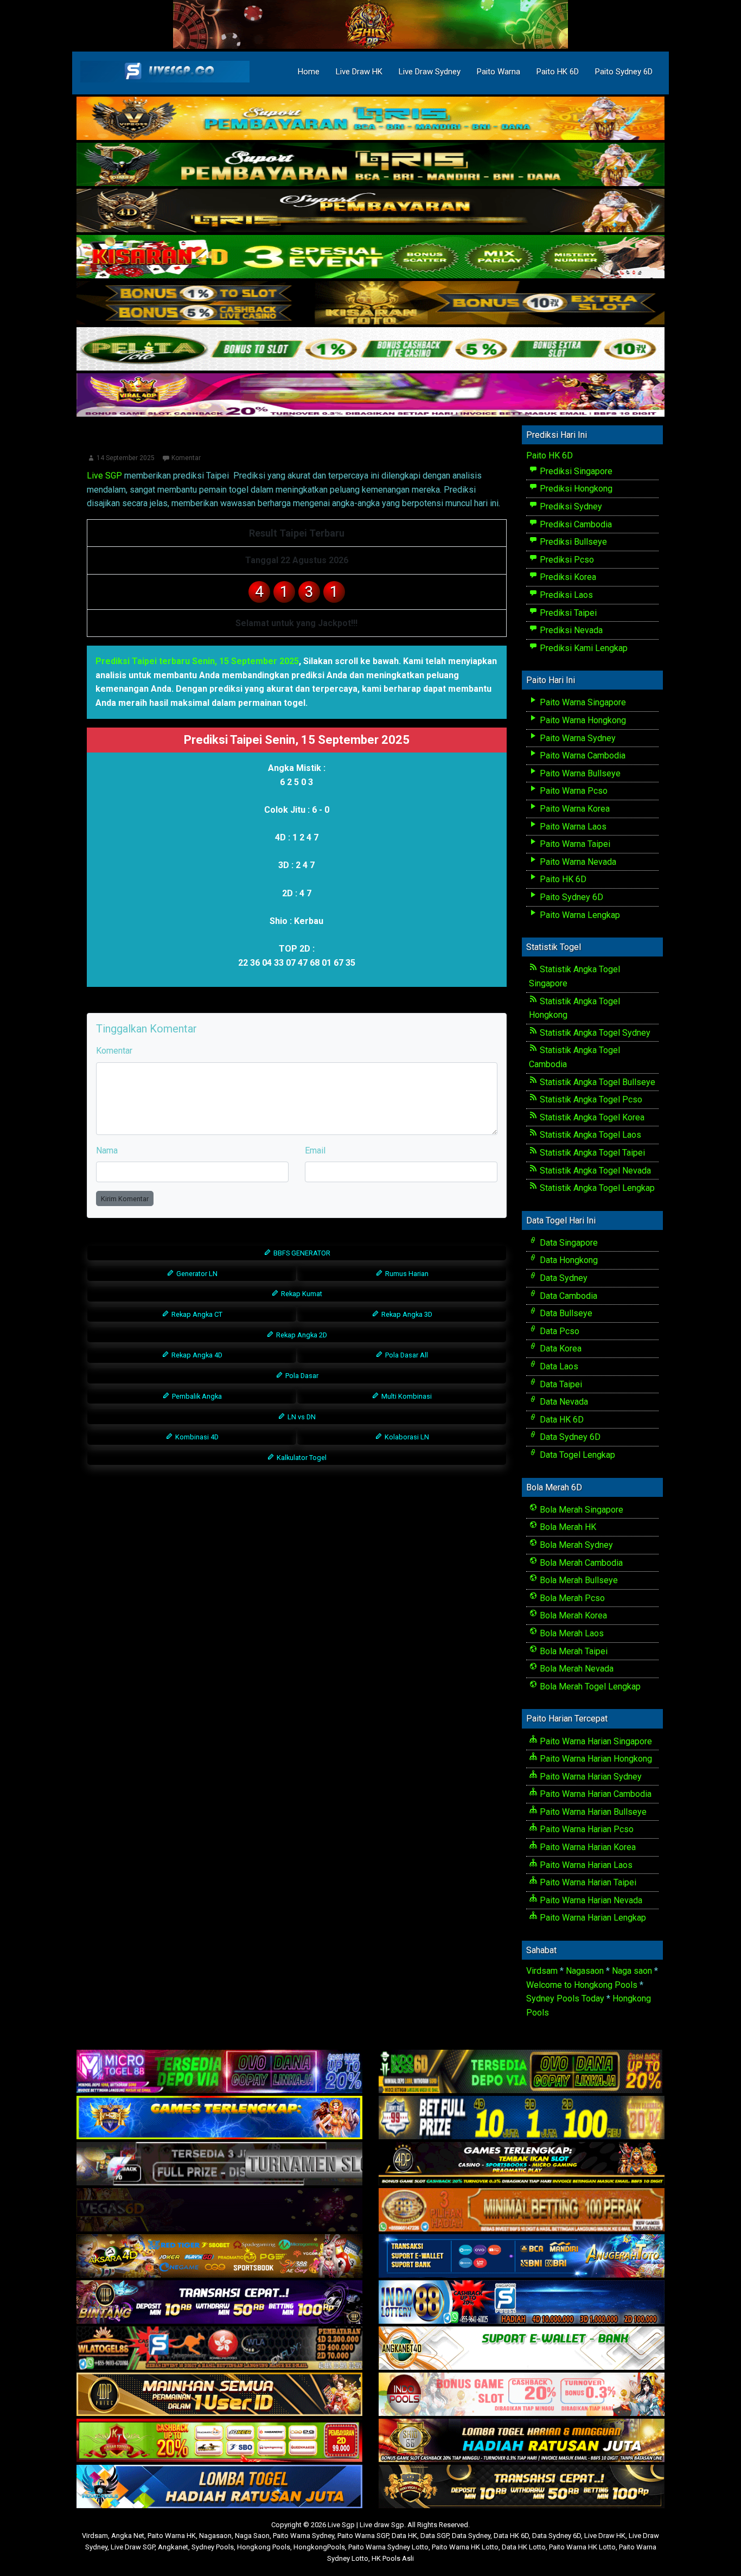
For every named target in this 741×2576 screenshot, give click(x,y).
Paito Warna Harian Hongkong (595, 1759)
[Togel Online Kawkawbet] (219, 2164)
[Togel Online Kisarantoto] (370, 304)
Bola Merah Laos (571, 1633)
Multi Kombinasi (406, 1396)
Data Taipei (560, 1384)
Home (309, 72)
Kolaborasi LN (406, 1437)
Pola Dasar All (406, 1355)
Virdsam (542, 1971)
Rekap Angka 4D (196, 1355)
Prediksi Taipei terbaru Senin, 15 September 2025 (197, 661)
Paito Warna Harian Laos (585, 1865)
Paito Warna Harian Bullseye (592, 1812)
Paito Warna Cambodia (582, 755)
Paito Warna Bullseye (579, 773)
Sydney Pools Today (565, 1998)
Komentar (186, 458)
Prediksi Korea (567, 577)
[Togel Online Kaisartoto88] (219, 2441)
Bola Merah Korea (572, 1615)
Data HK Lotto (524, 2547)
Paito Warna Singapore (582, 702)
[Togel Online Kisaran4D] (370, 257)
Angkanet (173, 2547)
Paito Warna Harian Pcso (586, 1829)
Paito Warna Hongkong (582, 720)
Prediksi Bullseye (572, 542)
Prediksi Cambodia (575, 524)
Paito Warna (499, 72)
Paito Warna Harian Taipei (587, 1882)
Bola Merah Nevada (576, 1669)
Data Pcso (558, 1331)
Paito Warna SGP (363, 2536)
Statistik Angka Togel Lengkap (596, 1188)
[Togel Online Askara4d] (219, 2256)
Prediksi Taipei (567, 613)
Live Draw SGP (133, 2547)
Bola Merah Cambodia (580, 1563)
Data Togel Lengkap (576, 1455)
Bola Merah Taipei (573, 1651)
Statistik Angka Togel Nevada (594, 1171)
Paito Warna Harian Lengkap (592, 1918)
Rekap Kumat (301, 1294)
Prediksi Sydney (570, 506)
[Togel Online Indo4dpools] (219, 2487)
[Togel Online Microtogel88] (219, 2072)
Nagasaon (585, 1971)
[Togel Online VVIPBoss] (370, 119)
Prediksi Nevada (570, 630)
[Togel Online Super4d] (370, 211)
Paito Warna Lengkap (579, 915)
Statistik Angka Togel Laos (589, 1135)
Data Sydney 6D (569, 1437)
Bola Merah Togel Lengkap (589, 1686)
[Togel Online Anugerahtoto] (522, 2256)
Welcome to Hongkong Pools (582, 1985)
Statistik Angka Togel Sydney (594, 1033)
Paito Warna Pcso (573, 791)
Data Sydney (563, 1278)
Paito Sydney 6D (624, 72)
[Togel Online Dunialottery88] (522, 2210)
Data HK (404, 2536)
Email (315, 1150)
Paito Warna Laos (572, 827)
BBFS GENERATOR (301, 1253)
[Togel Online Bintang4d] (219, 2302)
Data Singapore (568, 1243)
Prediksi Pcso (566, 560)
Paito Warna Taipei (574, 844)
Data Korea (560, 1348)
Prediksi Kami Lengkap (583, 648)
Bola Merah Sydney (575, 1545)
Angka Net (128, 2536)
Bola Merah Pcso (571, 1598)
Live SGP (104, 476)
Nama (107, 1150)
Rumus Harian (406, 1274)
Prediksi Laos (565, 595)
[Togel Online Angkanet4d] (522, 2348)
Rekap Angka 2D (301, 1335)
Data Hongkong (568, 1260)
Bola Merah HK (567, 1527)
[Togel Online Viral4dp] (370, 396)
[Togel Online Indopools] (522, 2395)
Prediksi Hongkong (575, 489)
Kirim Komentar (125, 1199)
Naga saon (632, 1971)
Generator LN (196, 1274)
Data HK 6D (561, 1420)
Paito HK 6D (558, 72)
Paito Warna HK (172, 2536)
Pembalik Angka (196, 1396)
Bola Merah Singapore (580, 1510)
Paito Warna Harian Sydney (590, 1777)
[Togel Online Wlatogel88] (219, 2348)
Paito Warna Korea (574, 809)
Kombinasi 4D (196, 1437)
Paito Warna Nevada (577, 862)
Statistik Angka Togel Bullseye (596, 1082)
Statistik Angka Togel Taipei (591, 1153)
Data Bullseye (565, 1313)
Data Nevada (563, 1402)
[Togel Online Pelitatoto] (370, 350)
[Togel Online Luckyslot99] (522, 2118)
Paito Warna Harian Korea (587, 1847)
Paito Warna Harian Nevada (590, 1900)
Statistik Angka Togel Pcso (590, 1099)
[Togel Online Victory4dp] (219, 2118)
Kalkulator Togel (301, 1458)
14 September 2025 (126, 458)
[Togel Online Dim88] (370, 165)
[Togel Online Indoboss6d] (522, 2072)
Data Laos (558, 1366)
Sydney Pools (213, 2547)
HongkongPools (319, 2547)
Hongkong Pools (264, 2547)
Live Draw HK (359, 72)
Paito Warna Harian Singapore (595, 1741)
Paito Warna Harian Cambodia (595, 1794)
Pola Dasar (301, 1376)
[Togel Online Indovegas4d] (522, 2487)
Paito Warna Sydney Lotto (388, 2547)
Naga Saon (252, 2536)
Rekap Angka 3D (406, 1314)
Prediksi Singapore (575, 471)
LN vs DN (301, 1417)
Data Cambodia (567, 1296)
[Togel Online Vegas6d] (219, 2210)
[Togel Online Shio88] (522, 2441)
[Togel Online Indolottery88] (522, 2302)
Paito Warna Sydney (577, 738)
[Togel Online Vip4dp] (522, 2164)
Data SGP (435, 2536)
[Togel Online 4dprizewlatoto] (219, 2395)
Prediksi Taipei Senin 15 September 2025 (297, 442)
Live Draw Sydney (430, 72)
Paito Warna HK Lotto (465, 2547)
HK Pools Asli (393, 2558)
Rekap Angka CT (196, 1314)
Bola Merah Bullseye (578, 1580)
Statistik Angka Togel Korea (591, 1117)
